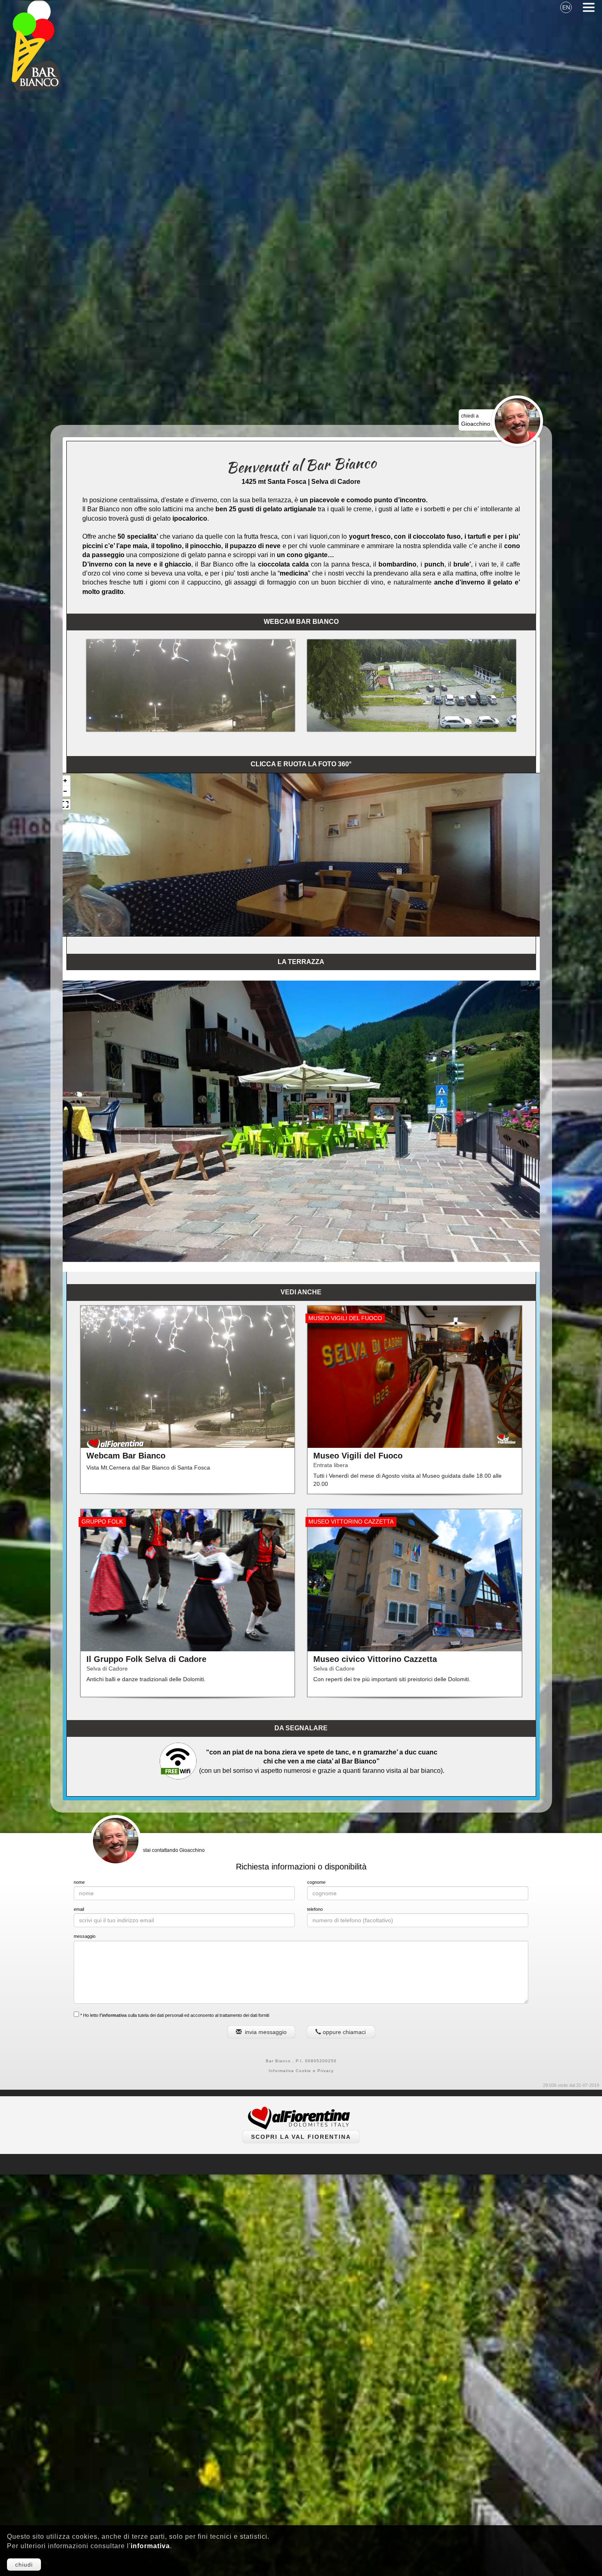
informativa (150, 2546)
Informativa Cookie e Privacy (301, 2071)
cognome (316, 1882)
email (79, 1909)
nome (79, 1882)
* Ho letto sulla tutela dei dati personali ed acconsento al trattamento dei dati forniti (174, 2015)
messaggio (85, 1936)
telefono (315, 1909)
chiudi (24, 2565)
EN (566, 7)
